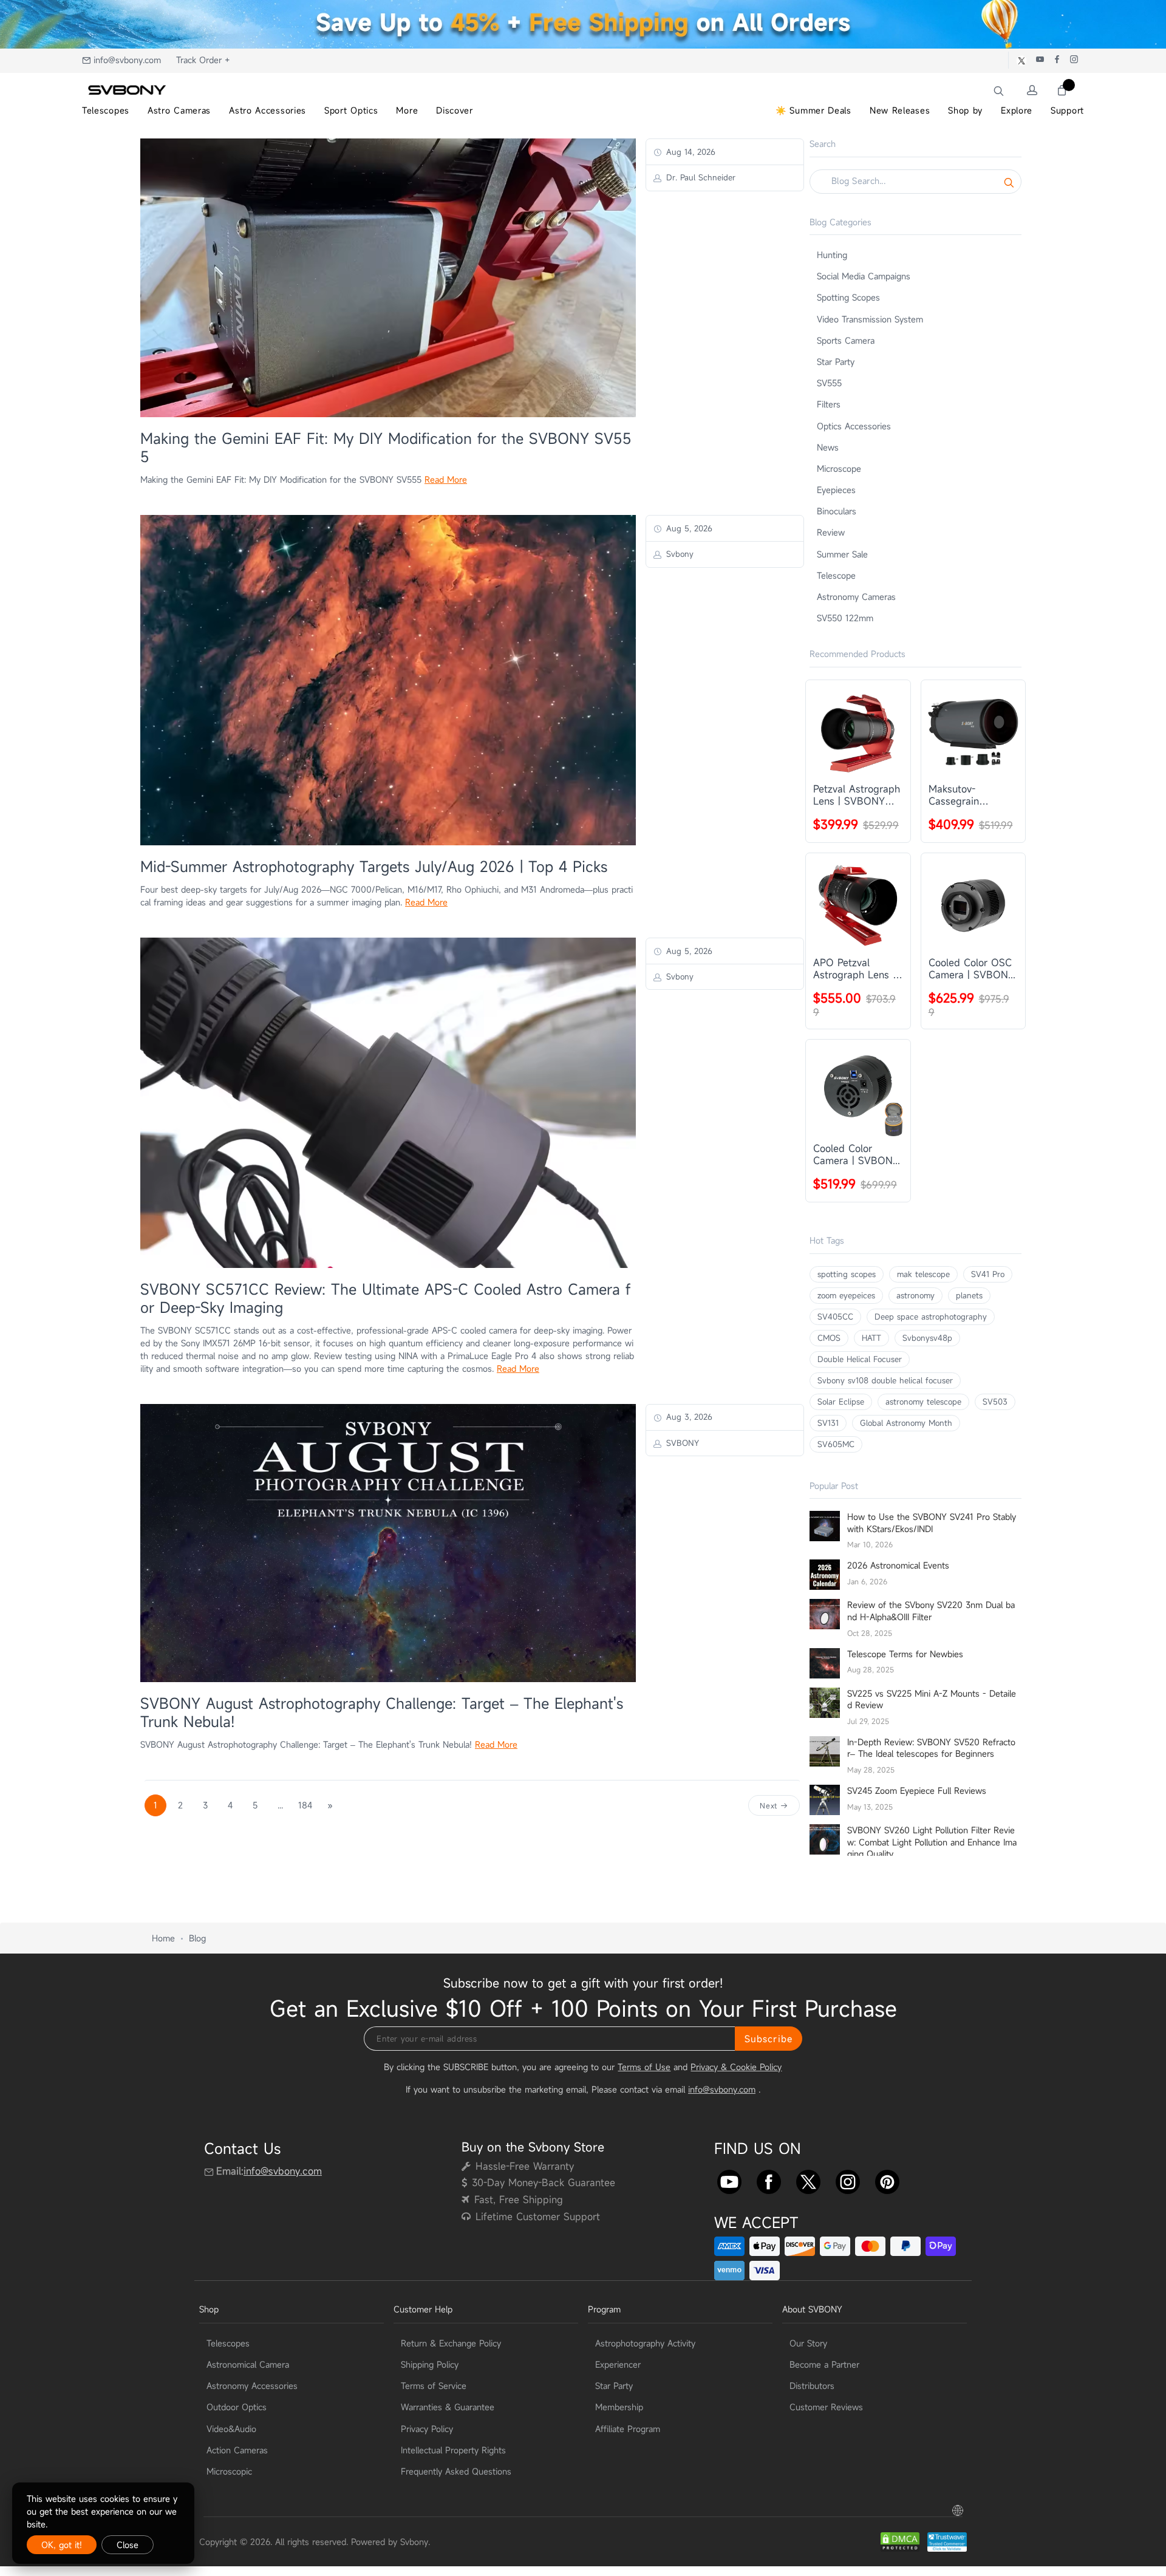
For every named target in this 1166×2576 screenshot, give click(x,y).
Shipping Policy (430, 2364)
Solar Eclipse (841, 1402)
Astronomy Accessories (252, 2386)
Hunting (832, 255)
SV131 (828, 1423)
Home (163, 1938)
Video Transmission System (870, 319)
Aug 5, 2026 (688, 528)
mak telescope (923, 1274)
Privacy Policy (427, 2429)
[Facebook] (769, 2179)
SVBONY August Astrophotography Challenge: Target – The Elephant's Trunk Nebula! (382, 1712)
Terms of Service (434, 2386)
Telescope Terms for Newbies (905, 1654)
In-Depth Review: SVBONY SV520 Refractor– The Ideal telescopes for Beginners (931, 1748)
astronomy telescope (923, 1402)
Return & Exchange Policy (451, 2343)
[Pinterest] (887, 2179)
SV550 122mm (845, 618)
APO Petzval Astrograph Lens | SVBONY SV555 (854, 969)
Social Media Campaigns (864, 276)
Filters (829, 404)
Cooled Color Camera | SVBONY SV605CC (856, 1154)
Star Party (836, 362)
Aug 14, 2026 (689, 152)
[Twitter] (808, 2179)
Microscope (839, 469)
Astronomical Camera (248, 2364)
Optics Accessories (854, 426)
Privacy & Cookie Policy (736, 2067)
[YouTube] (729, 2179)
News (828, 447)
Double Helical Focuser (860, 1359)
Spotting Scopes (848, 297)
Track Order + (203, 60)
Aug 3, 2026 (688, 1417)
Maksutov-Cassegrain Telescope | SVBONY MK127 (965, 795)
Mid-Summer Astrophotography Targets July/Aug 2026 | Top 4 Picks (374, 867)
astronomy (915, 1295)
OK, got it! (62, 2545)
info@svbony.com (127, 60)
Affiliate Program (628, 2429)
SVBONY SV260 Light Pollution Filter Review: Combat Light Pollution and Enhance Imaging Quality (932, 1842)
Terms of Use (644, 2067)
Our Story (808, 2343)
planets (969, 1295)
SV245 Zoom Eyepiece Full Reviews (917, 1791)
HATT (871, 1338)
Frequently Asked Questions (456, 2471)
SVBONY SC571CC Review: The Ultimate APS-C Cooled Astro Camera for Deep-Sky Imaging (385, 1298)
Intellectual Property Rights (453, 2450)
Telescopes (228, 2343)
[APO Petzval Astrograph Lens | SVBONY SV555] (858, 905)
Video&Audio (231, 2429)
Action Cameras (237, 2450)
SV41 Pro (988, 1274)
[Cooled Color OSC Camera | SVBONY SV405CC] (973, 905)
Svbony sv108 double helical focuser (885, 1380)
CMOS (829, 1338)
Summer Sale (842, 554)
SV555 (829, 383)
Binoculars (837, 511)
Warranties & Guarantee (448, 2407)
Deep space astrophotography (931, 1317)
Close (128, 2545)
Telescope (836, 575)
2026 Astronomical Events (898, 1565)
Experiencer (618, 2364)
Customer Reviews (826, 2407)
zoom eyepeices (846, 1295)
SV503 (995, 1402)
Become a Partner (824, 2364)
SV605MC (836, 1444)
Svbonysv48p (927, 1338)
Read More (446, 479)
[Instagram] (848, 2179)
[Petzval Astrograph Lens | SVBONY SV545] (858, 732)
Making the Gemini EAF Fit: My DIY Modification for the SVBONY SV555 (386, 448)
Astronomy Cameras (856, 597)
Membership (619, 2407)
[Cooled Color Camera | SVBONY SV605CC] (858, 1092)
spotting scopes (847, 1274)
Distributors (812, 2386)
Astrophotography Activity (645, 2343)
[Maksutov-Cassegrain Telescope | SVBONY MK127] (973, 732)
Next (770, 1805)
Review (831, 532)
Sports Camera (846, 340)
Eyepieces (836, 490)
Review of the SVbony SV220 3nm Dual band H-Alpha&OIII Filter (931, 1611)
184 (305, 1805)
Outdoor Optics (237, 2407)
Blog (197, 1938)
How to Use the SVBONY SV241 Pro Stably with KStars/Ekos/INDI (932, 1523)
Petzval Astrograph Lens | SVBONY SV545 (857, 795)
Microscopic (229, 2471)
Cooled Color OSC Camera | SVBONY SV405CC (971, 969)
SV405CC (835, 1317)
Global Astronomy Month (906, 1423)
